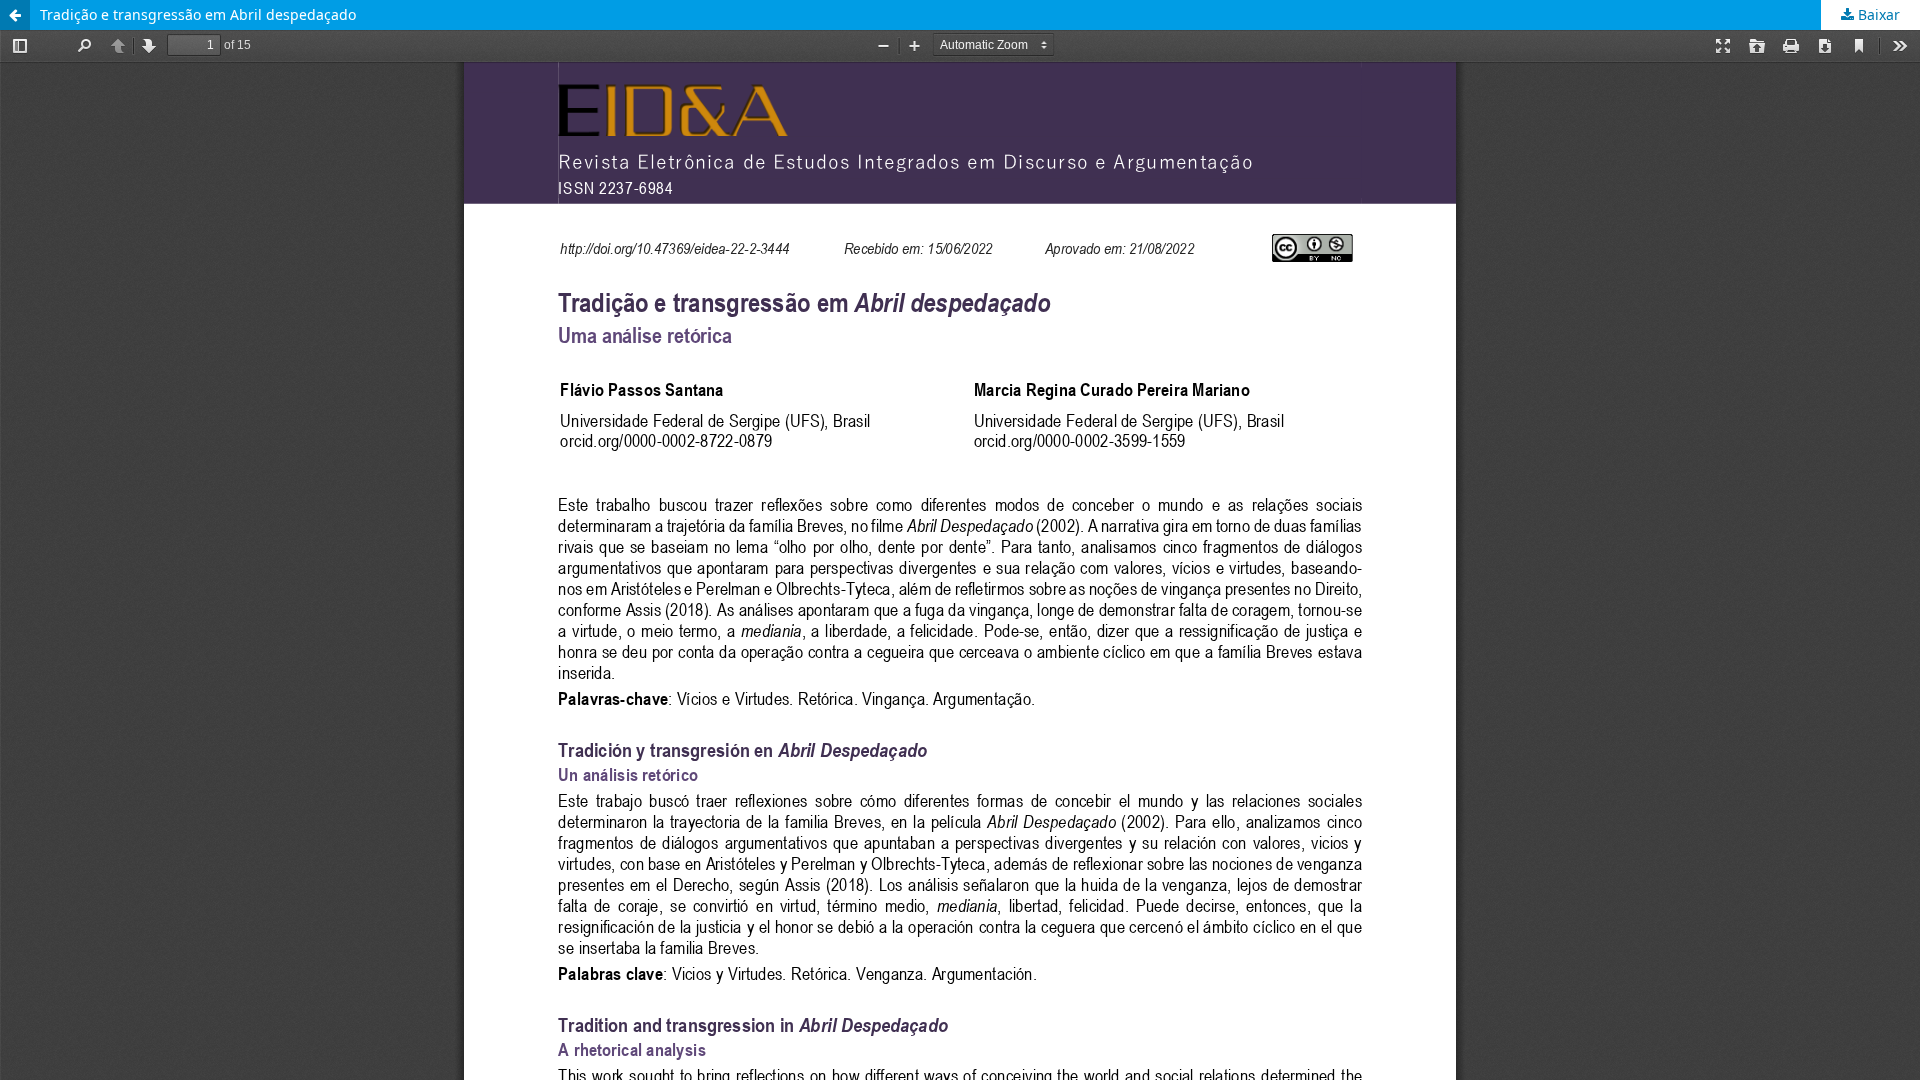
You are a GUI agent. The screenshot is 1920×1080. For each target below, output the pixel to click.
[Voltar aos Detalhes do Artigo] (15, 15)
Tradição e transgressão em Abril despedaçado (198, 14)
